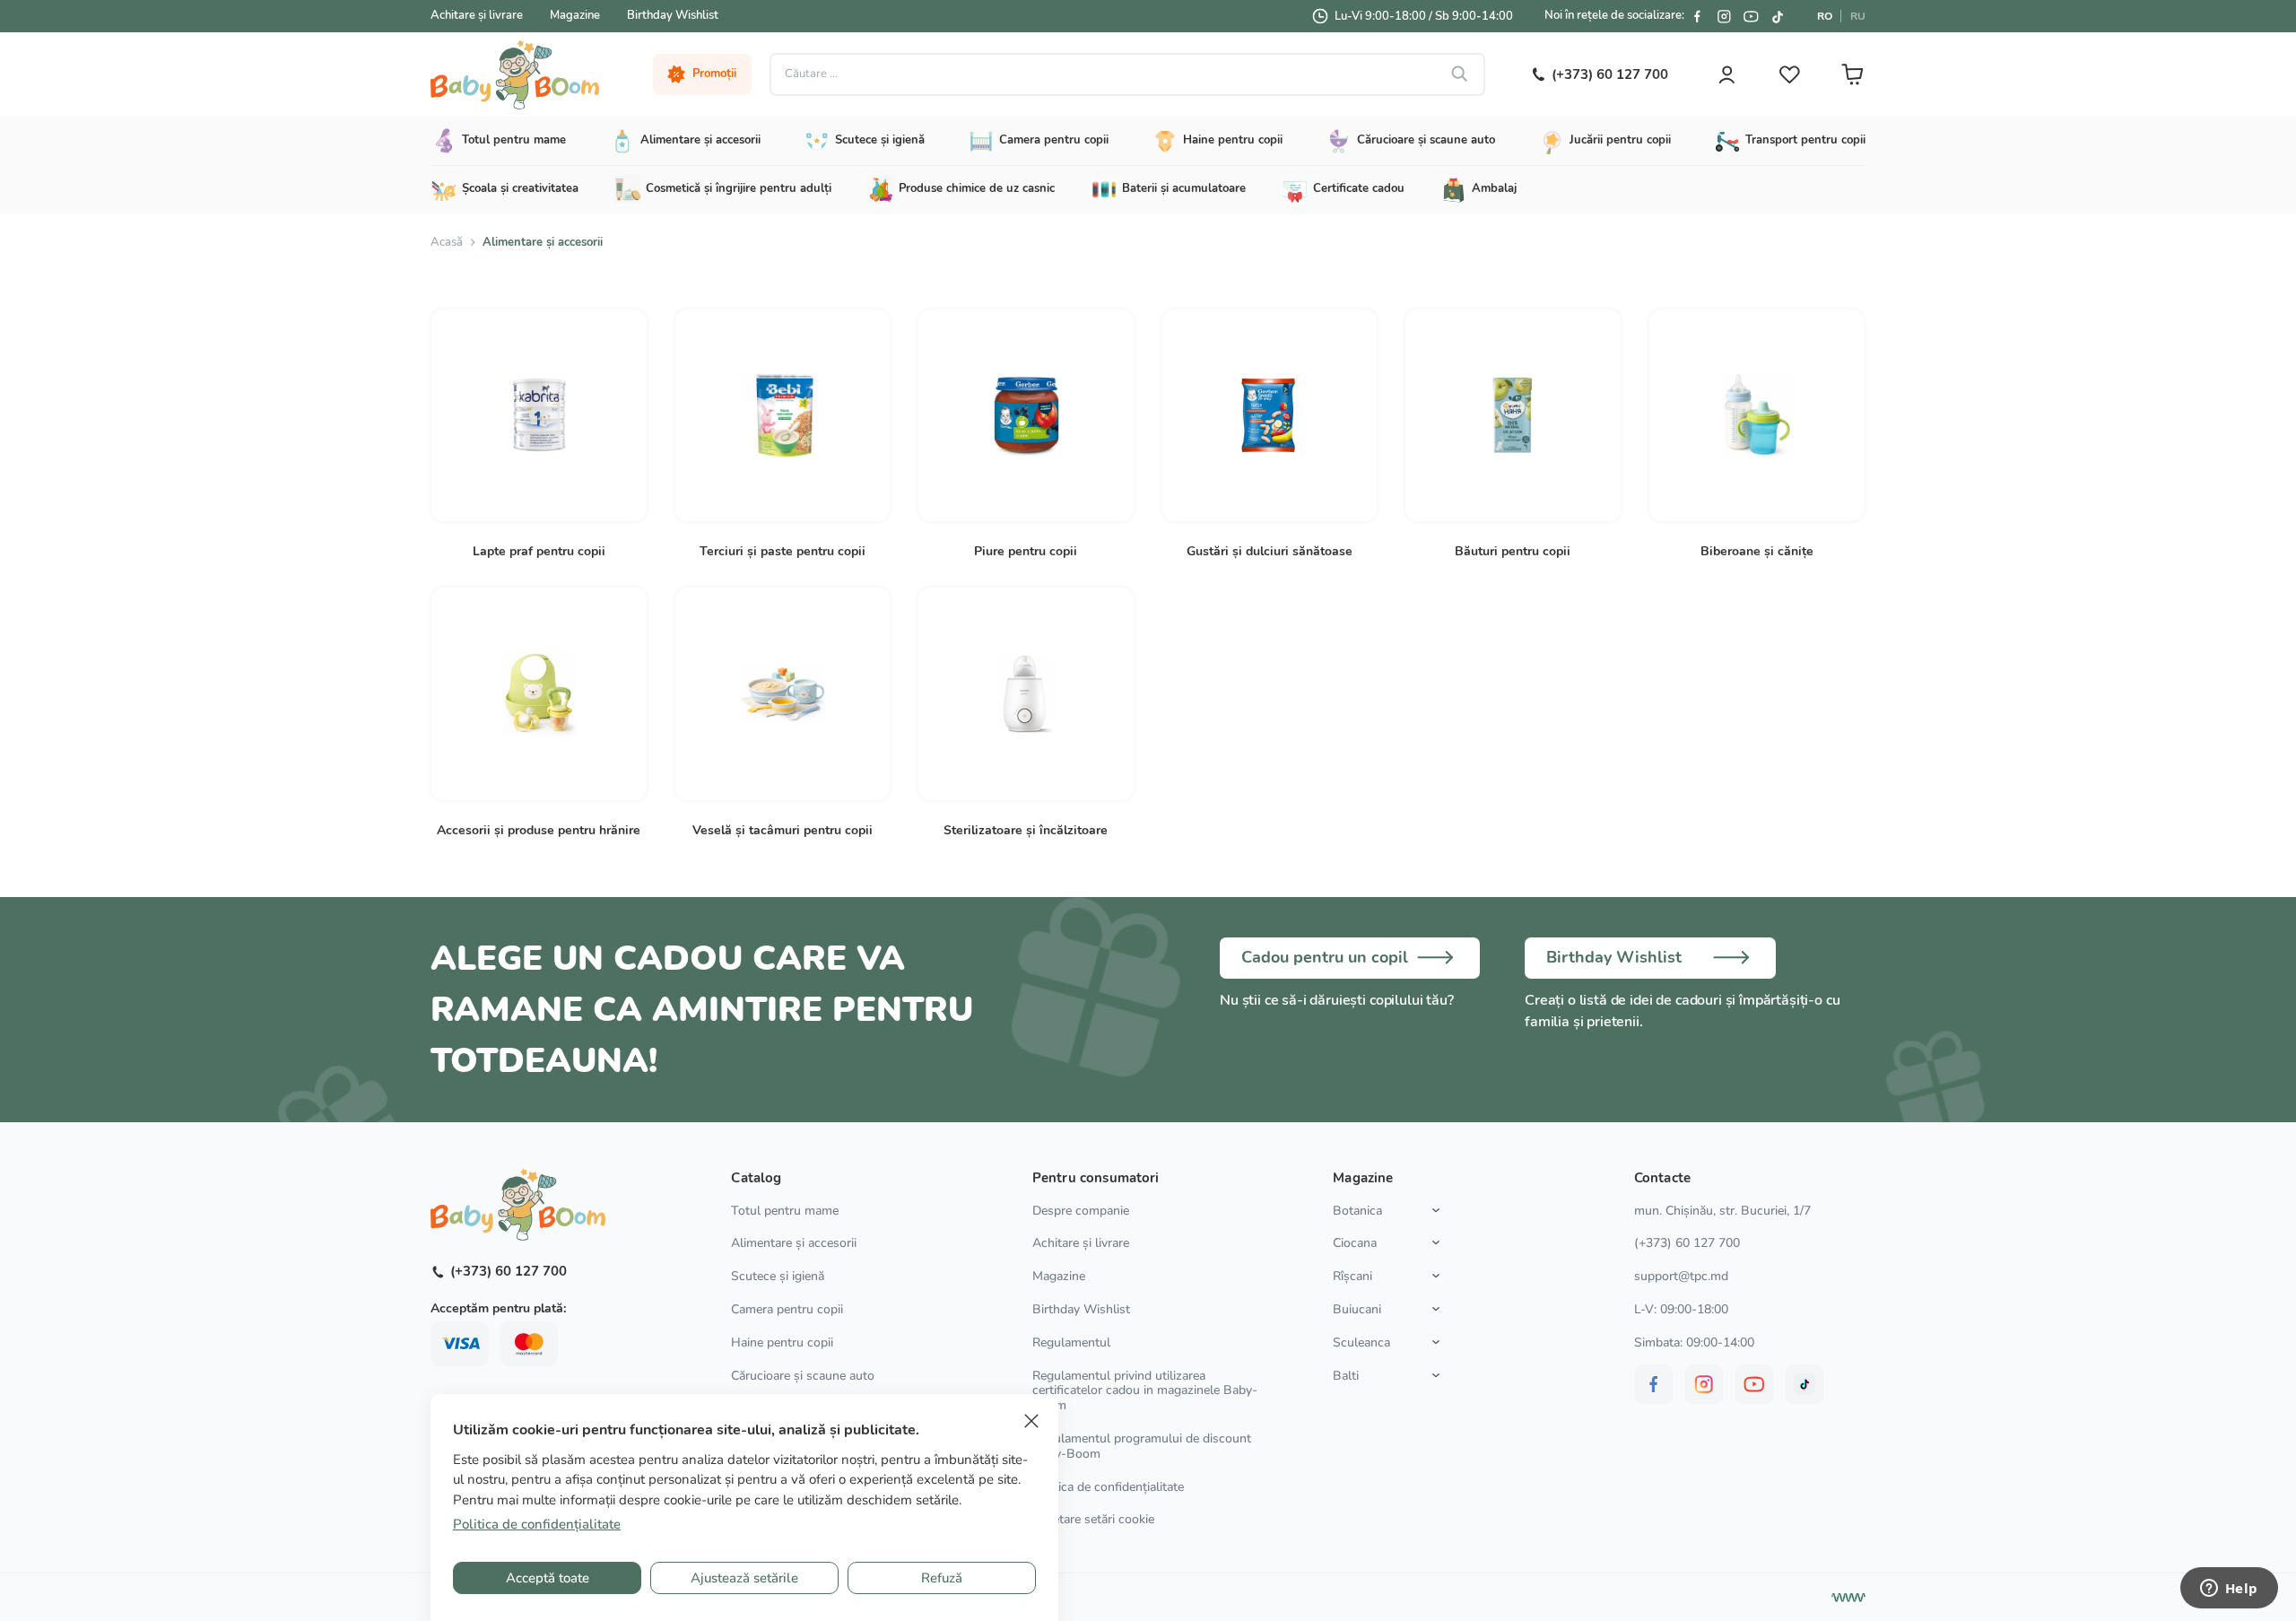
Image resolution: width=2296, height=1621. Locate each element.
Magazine (575, 15)
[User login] (1726, 74)
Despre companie (1081, 1211)
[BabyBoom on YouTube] (1751, 16)
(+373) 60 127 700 (1687, 1243)
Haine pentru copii (782, 1342)
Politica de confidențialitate (1108, 1487)
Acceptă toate (548, 1578)
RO (1825, 16)
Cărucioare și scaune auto (803, 1376)
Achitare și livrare (477, 15)
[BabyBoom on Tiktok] (1778, 16)
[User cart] (1852, 74)
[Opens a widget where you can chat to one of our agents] (2229, 1590)
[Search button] (1460, 74)
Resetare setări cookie (1093, 1520)
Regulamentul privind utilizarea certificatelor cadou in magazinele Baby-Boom (1145, 1391)
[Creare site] (1848, 1598)
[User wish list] (1789, 74)
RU (1858, 16)
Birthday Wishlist (673, 15)
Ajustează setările (744, 1578)
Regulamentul (1071, 1342)
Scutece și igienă (778, 1276)
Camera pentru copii (787, 1309)
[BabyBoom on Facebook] (1697, 16)
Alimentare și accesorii (794, 1243)
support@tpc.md (1681, 1276)
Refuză (942, 1578)
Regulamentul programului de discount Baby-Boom (1142, 1446)
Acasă (447, 242)
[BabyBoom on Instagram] (1724, 16)
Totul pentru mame (785, 1211)
